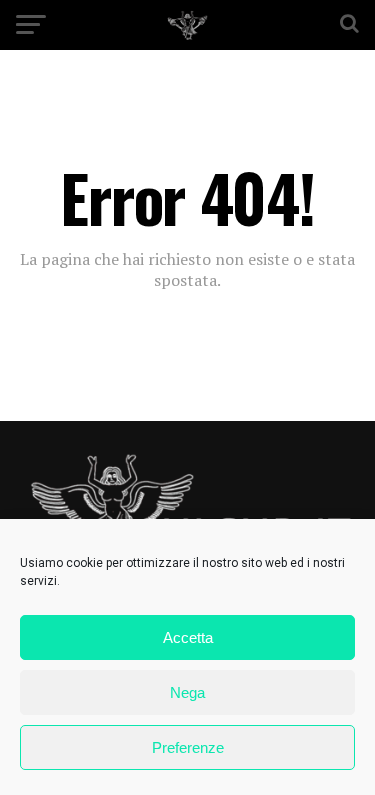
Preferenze (188, 747)
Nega (187, 692)
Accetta (188, 637)
